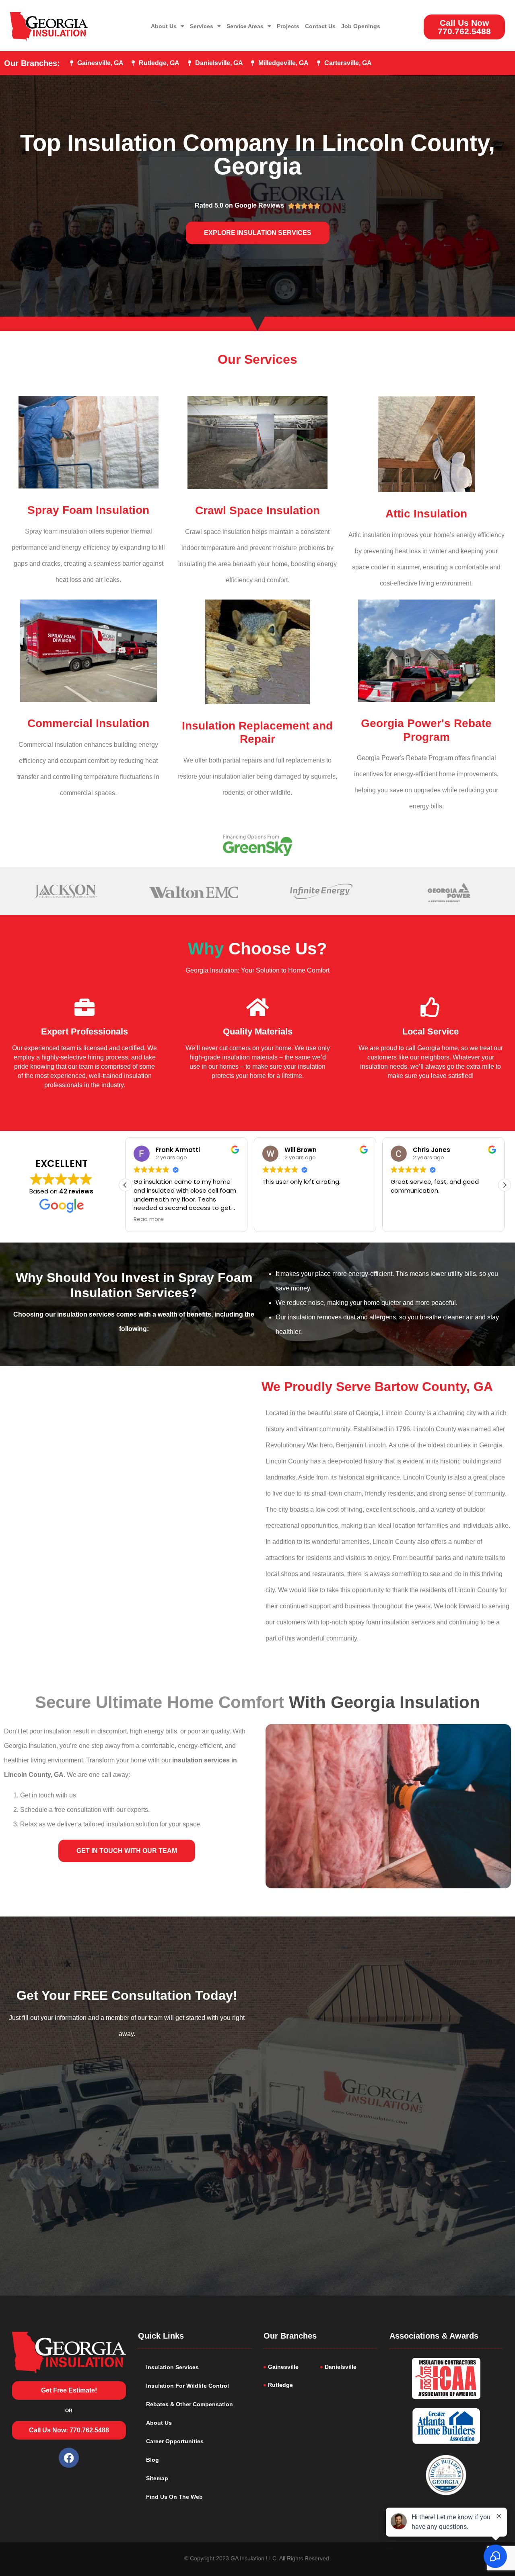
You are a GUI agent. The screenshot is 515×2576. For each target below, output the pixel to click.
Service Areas (245, 26)
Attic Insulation (426, 514)
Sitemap (157, 2478)
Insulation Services (172, 2367)
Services (202, 26)
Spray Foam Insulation (88, 510)
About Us (164, 26)
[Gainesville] (292, 2367)
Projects (288, 26)
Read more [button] (406, 1220)
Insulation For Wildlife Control (187, 2386)
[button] (505, 1185)
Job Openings (361, 26)
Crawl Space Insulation (257, 510)
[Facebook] (69, 2458)
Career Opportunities (175, 2441)
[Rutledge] (292, 2385)
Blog (152, 2460)
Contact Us (320, 26)
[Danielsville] (349, 2367)
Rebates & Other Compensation (190, 2404)
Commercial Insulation (88, 723)
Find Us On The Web (174, 2497)
